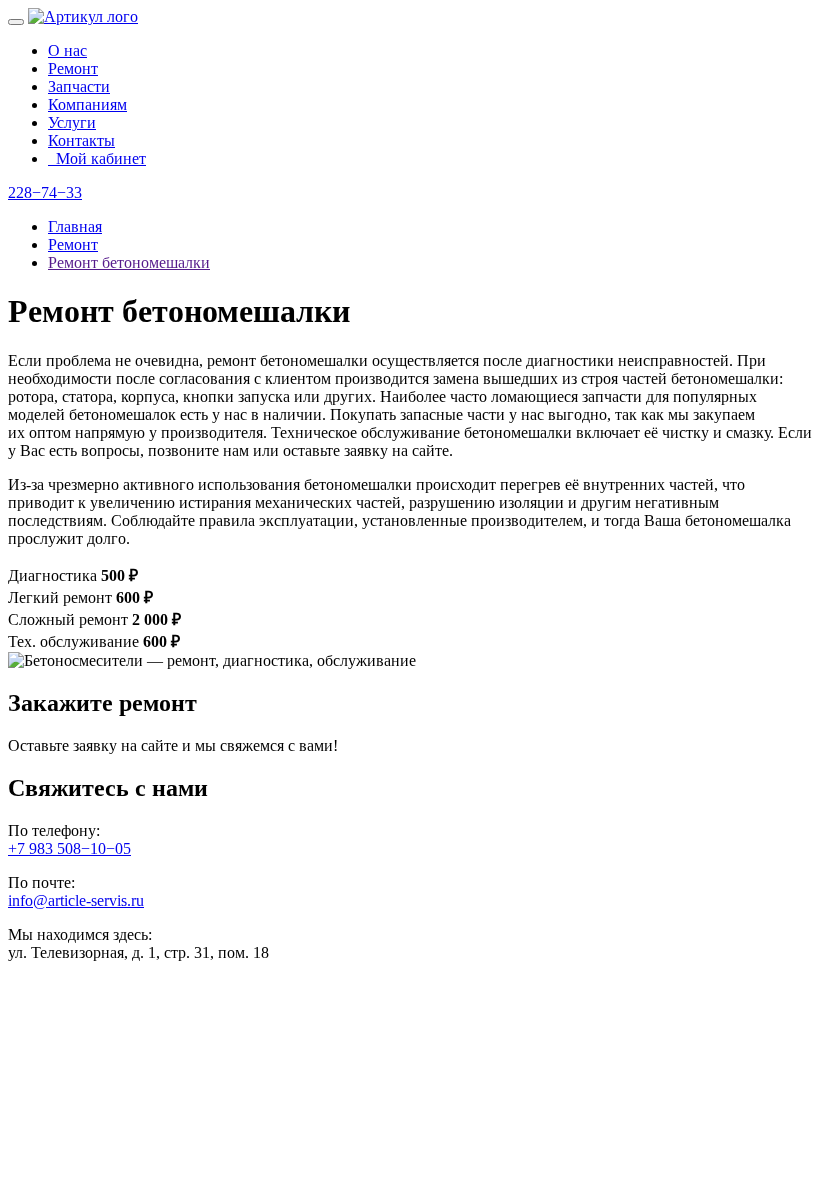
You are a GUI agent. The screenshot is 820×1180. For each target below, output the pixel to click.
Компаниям (87, 104)
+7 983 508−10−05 (69, 848)
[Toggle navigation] (16, 22)
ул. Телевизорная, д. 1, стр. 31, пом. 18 (138, 952)
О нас (67, 50)
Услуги (72, 122)
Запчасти (79, 86)
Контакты (81, 140)
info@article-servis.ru (76, 900)
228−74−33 (45, 192)
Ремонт (73, 68)
